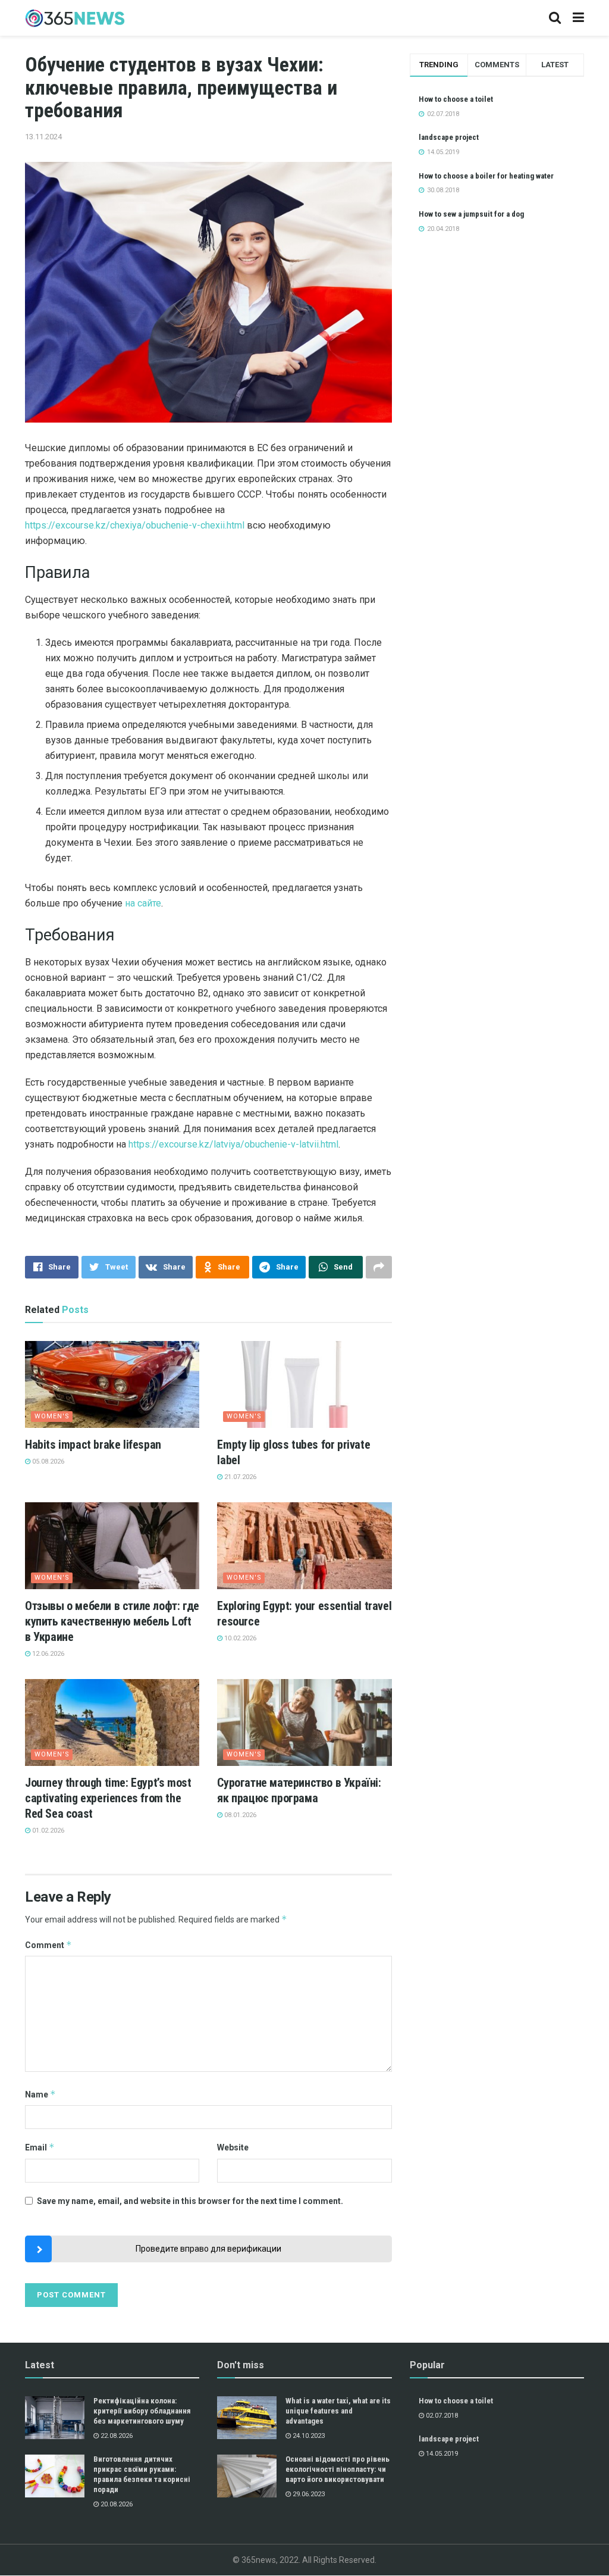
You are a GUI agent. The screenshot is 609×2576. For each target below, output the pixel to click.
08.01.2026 (239, 1815)
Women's (52, 1416)
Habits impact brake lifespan (93, 1445)
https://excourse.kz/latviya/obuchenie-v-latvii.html (233, 1144)
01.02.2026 (47, 1831)
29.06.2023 (308, 2494)
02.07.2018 (441, 2416)
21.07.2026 (239, 1477)
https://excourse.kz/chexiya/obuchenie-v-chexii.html (135, 525)
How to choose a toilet (456, 99)
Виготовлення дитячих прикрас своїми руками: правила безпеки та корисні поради (142, 2474)
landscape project (449, 137)
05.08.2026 (47, 1461)
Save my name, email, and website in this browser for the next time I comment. (190, 2201)
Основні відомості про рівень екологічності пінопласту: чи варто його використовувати (338, 2469)
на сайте (143, 903)
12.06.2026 (47, 1654)
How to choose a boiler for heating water (486, 176)
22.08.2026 (116, 2436)
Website (233, 2147)
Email (40, 2147)
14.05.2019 (441, 2454)
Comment (48, 1945)
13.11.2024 (43, 137)
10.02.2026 (239, 1638)
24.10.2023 (308, 2436)
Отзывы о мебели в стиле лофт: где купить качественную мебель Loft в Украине (112, 1621)
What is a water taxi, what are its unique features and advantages (338, 2411)
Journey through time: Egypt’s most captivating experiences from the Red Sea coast (108, 1798)
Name (40, 2094)
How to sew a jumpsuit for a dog (471, 214)
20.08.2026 (116, 2504)
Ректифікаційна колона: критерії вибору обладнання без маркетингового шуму (142, 2411)
